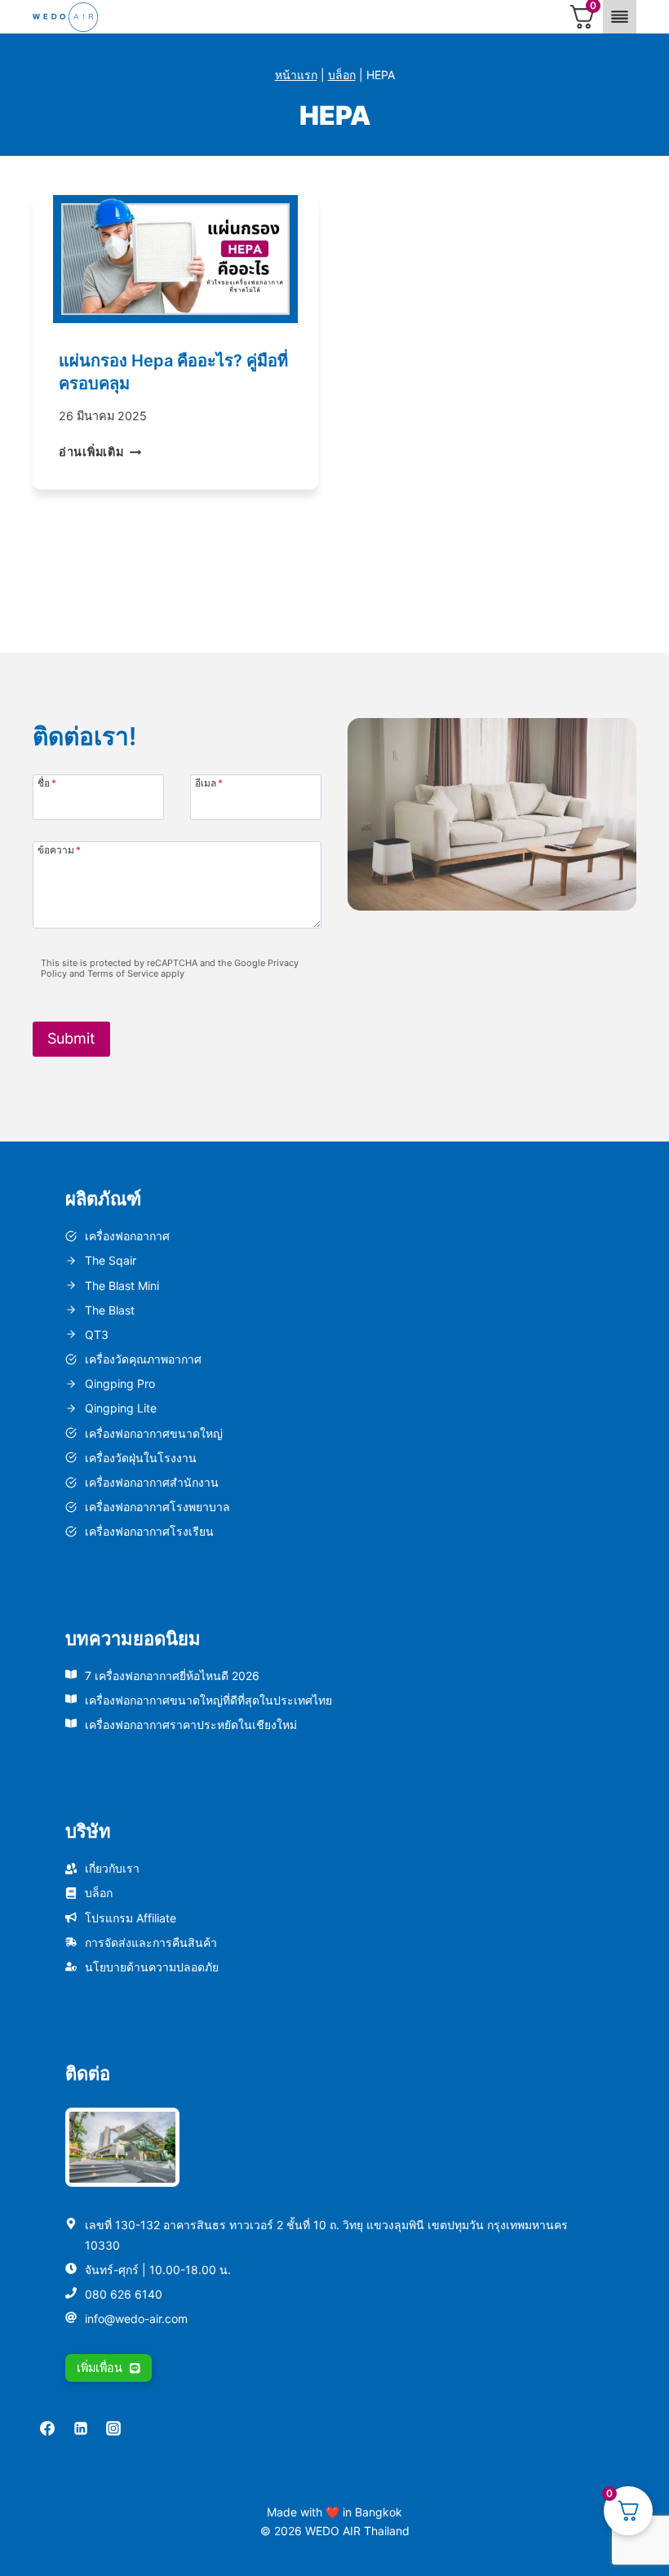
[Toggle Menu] (620, 17)
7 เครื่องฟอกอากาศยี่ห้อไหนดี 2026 (172, 1676)
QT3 (97, 1335)
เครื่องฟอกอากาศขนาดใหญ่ (154, 1433)
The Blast (110, 1310)
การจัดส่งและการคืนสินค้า (151, 1942)
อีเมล (209, 783)
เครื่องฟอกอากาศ (127, 1236)
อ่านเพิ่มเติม (100, 452)
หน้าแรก (296, 75)
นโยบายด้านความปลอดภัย (152, 1967)
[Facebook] (47, 2428)
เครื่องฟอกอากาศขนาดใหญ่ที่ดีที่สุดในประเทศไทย (208, 1700)
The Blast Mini (122, 1286)
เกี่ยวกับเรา (112, 1868)
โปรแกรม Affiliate (131, 1918)
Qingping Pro (120, 1383)
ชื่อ (47, 783)
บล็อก (342, 75)
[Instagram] (113, 2428)
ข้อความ (59, 849)
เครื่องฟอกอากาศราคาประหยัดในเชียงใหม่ (191, 1725)
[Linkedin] (81, 2428)
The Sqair (111, 1260)
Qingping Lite (121, 1408)
